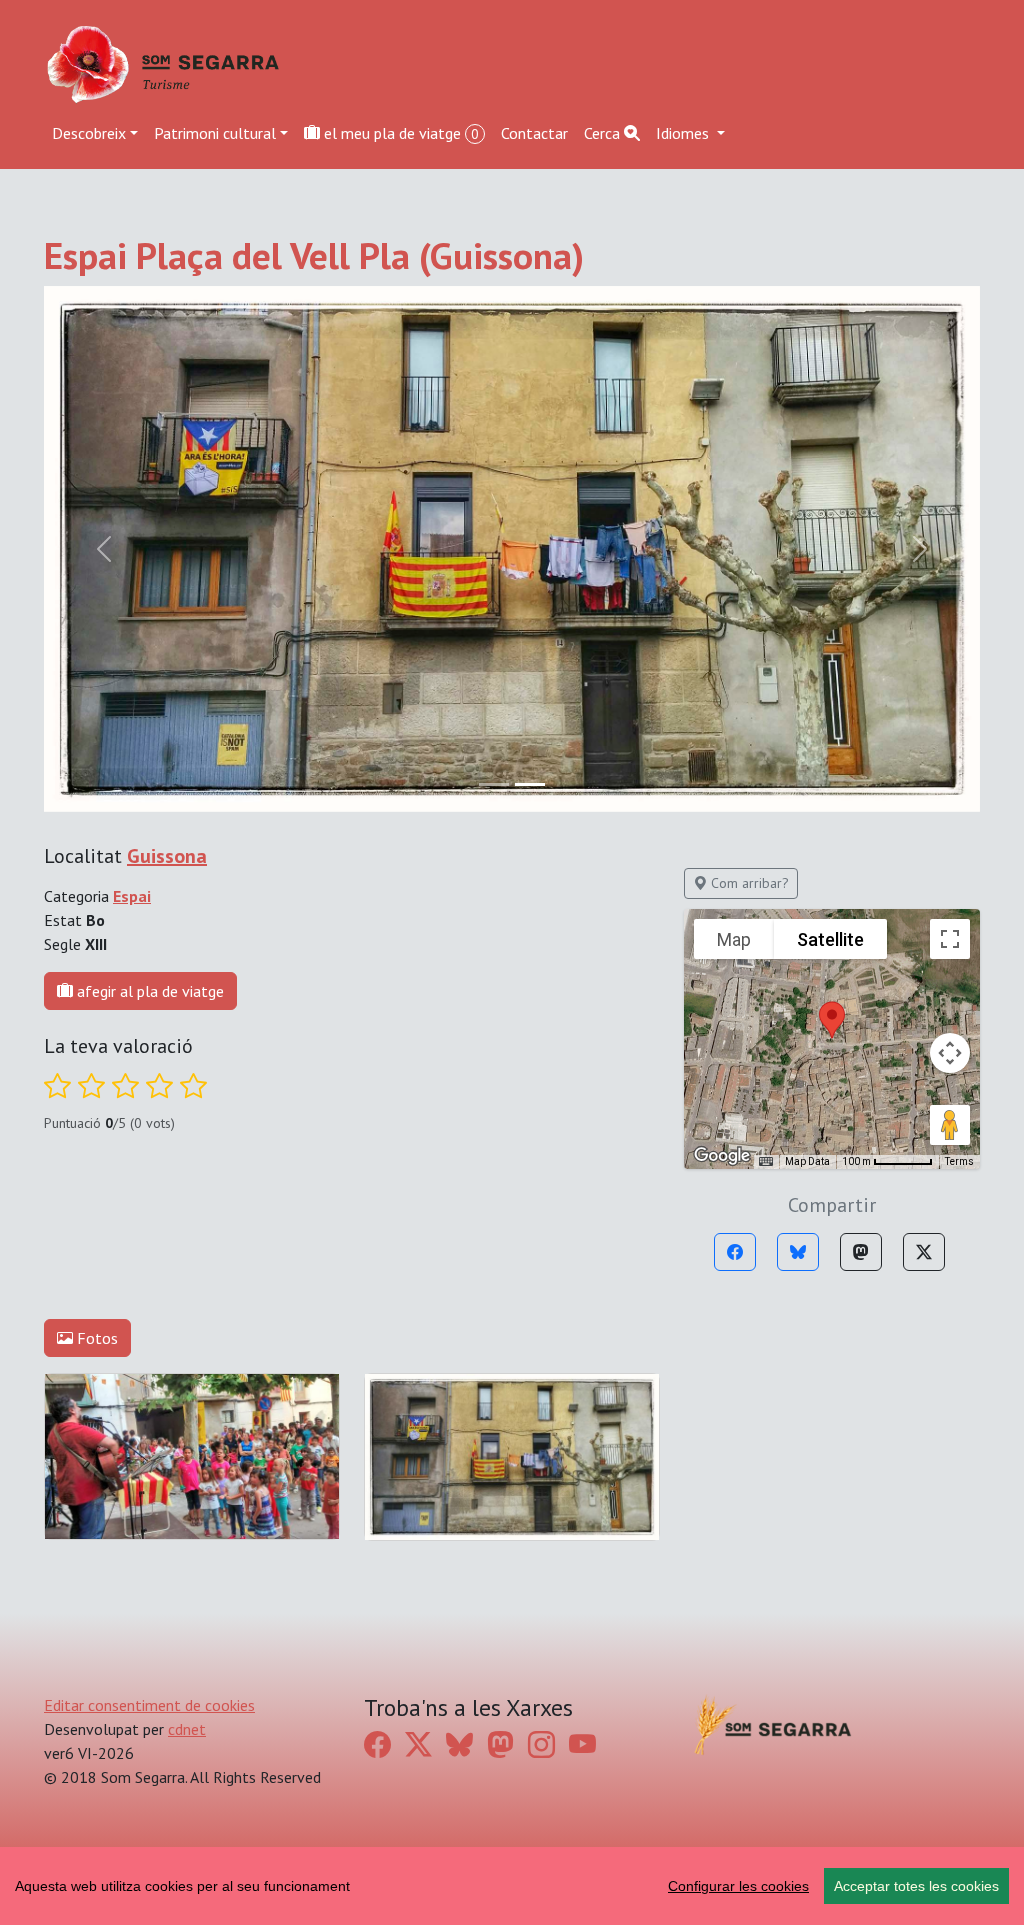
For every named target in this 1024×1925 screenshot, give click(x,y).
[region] (512, 1886)
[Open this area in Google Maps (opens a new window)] (722, 1156)
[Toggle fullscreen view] (950, 939)
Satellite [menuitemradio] (830, 939)
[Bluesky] (798, 1252)
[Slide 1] (530, 784)
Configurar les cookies (738, 1886)
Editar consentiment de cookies (149, 1705)
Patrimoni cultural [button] (215, 133)
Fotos (95, 1338)
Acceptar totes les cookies (916, 1886)
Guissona (167, 856)
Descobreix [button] (89, 133)
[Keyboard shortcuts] (766, 1162)
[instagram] (541, 1745)
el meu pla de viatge (399, 133)
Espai (132, 896)
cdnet (187, 1729)
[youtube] (582, 1745)
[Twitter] (924, 1252)
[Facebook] (735, 1252)
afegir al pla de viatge (148, 991)
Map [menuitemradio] (734, 939)
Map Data (807, 1161)
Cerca (604, 133)
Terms (959, 1161)
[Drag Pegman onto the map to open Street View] (950, 1125)
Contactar (534, 133)
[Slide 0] (494, 784)
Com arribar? (748, 883)
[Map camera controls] (950, 1053)
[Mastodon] (861, 1252)
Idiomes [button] (684, 133)
